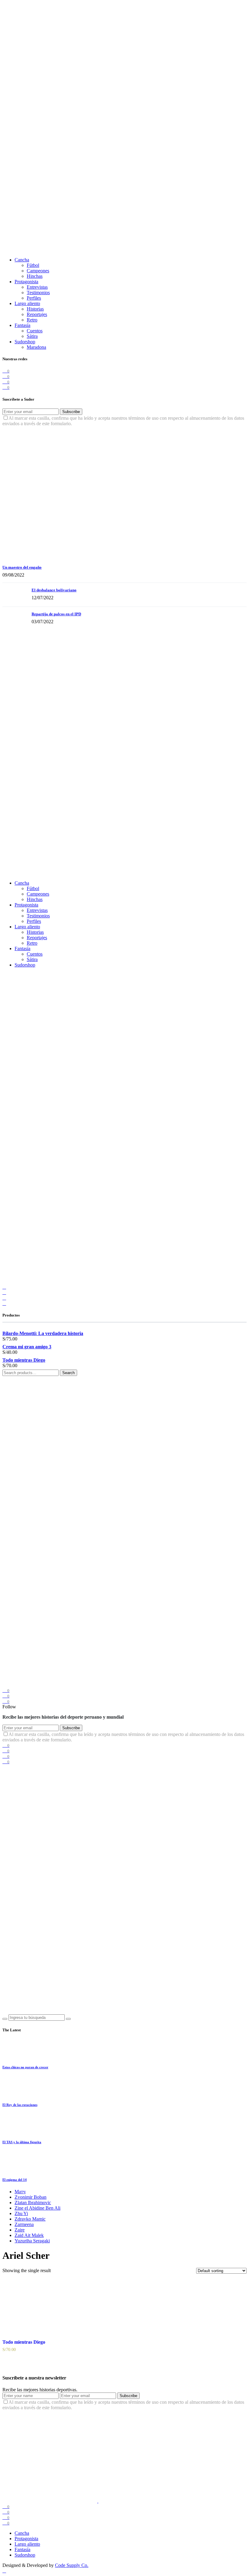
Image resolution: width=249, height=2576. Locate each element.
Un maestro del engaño (22, 567)
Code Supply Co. (72, 2565)
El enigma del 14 (15, 2180)
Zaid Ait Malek (29, 2235)
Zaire (20, 2230)
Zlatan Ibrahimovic (33, 2203)
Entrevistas (37, 287)
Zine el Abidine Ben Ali (38, 2208)
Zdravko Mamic (30, 2219)
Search (68, 1373)
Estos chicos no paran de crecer (25, 2067)
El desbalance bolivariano (54, 590)
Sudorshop (25, 342)
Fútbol (33, 265)
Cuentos (35, 331)
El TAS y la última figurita (22, 2142)
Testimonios (38, 293)
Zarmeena (24, 2224)
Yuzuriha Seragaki (32, 2241)
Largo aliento (27, 303)
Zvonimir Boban (31, 2197)
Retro (32, 320)
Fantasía (22, 325)
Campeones (38, 271)
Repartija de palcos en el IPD (56, 614)
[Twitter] (4, 1292)
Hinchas (35, 276)
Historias (35, 309)
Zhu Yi (21, 2213)
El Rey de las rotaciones (20, 2105)
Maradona (36, 347)
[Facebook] (4, 1287)
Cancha (22, 260)
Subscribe (71, 412)
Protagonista (26, 282)
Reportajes (37, 314)
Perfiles (34, 298)
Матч (20, 2192)
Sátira (32, 336)
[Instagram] (4, 1298)
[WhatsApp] (4, 1303)
